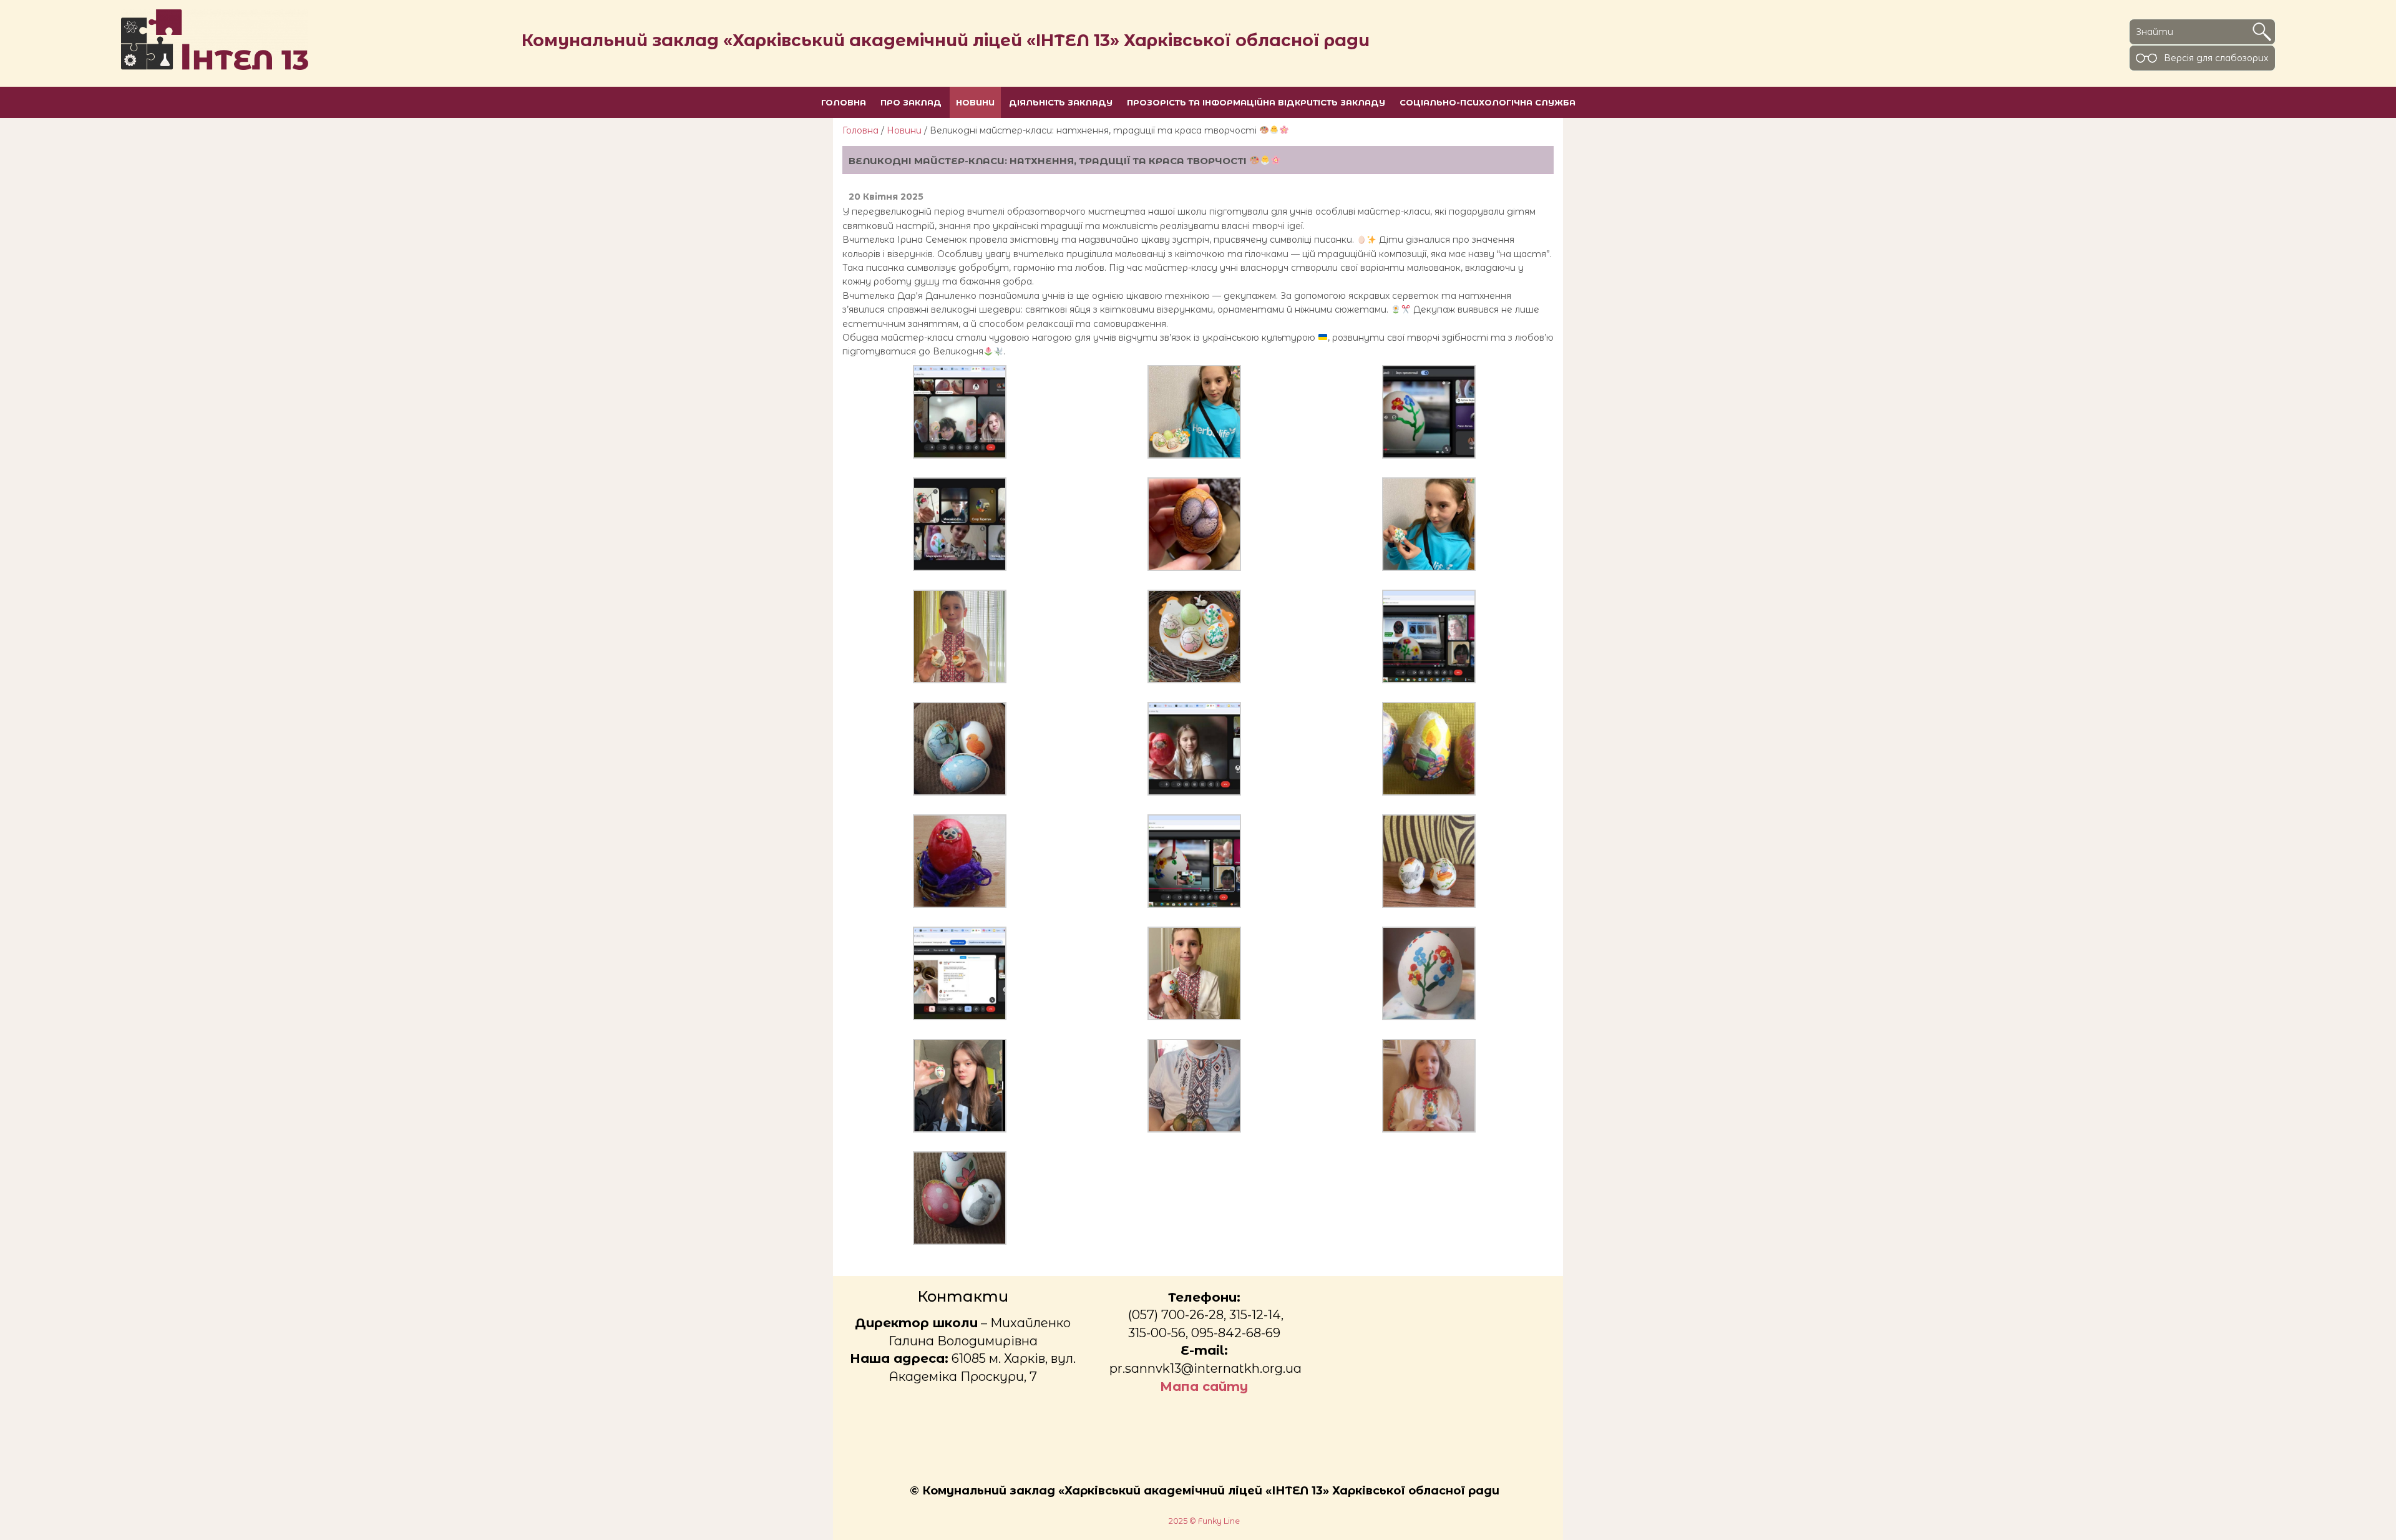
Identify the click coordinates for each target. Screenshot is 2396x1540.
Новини (904, 130)
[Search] (2262, 32)
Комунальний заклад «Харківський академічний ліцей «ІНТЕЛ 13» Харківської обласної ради (946, 40)
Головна (860, 130)
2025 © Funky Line (1204, 1521)
